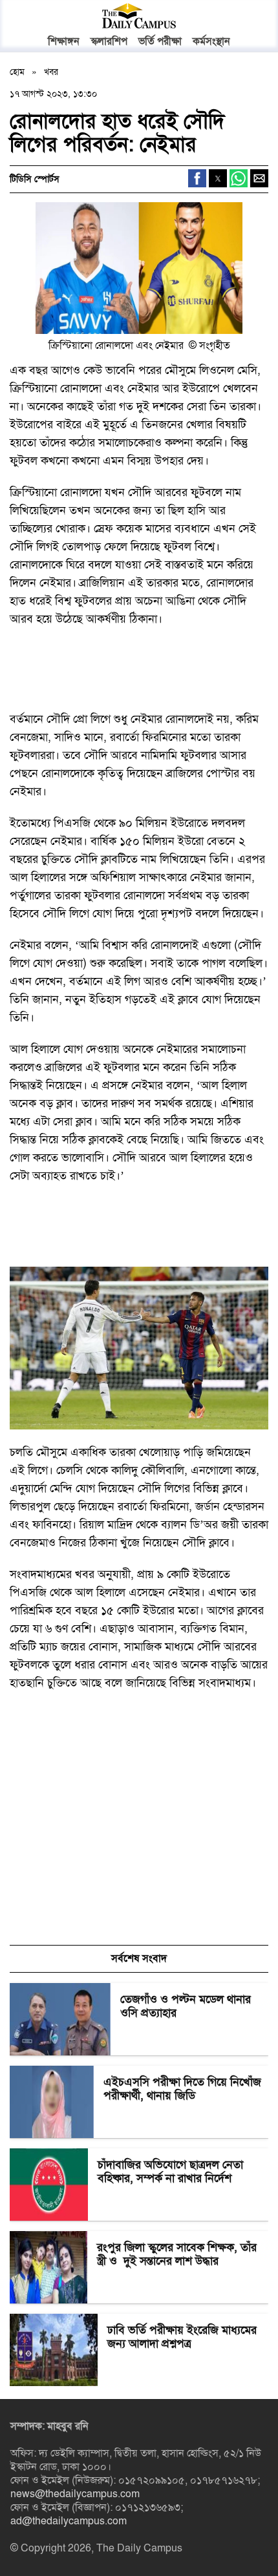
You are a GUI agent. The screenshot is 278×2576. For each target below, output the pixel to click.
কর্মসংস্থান (211, 41)
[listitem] (139, 2019)
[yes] (139, 271)
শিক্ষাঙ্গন (64, 41)
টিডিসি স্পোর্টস (35, 179)
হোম (18, 72)
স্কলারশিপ (109, 41)
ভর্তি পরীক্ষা (160, 41)
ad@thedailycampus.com (69, 2521)
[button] (252, 17)
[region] (107, 674)
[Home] (139, 16)
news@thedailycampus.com (75, 2494)
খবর (51, 72)
